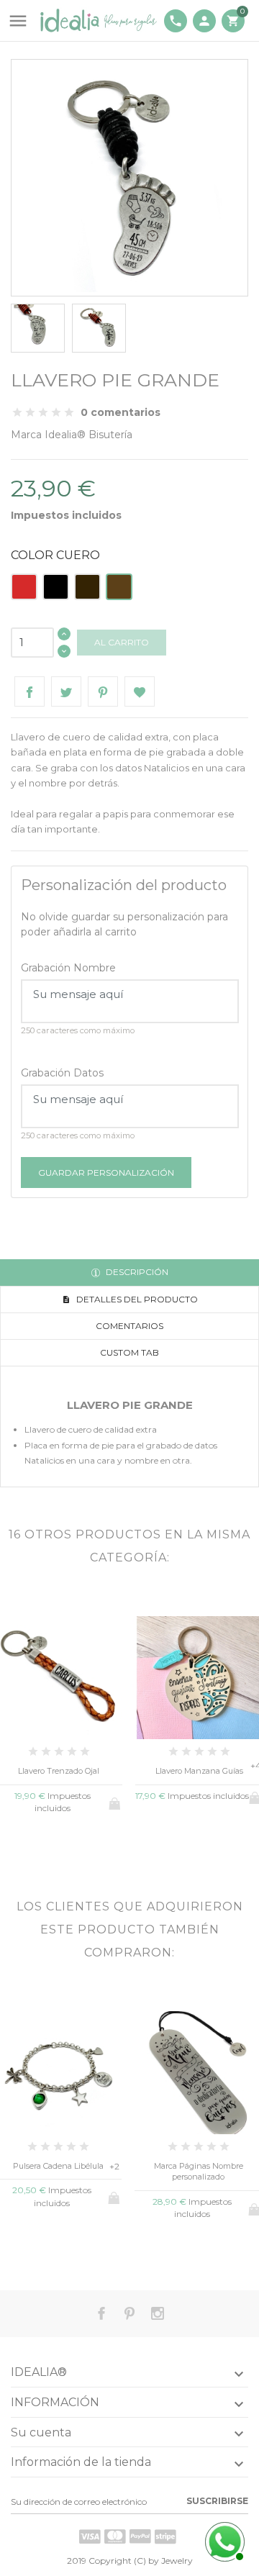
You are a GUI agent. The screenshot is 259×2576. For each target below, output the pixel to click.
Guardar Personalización (106, 1173)
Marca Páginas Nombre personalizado (199, 2171)
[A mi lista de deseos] (140, 691)
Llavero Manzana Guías (199, 1771)
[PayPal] (140, 2536)
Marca (26, 435)
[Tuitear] (66, 691)
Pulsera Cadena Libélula (58, 2166)
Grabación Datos (62, 1073)
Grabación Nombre (68, 968)
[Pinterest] (103, 691)
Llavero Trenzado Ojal (59, 1771)
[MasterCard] (115, 2536)
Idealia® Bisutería (88, 435)
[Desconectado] (223, 2540)
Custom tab (129, 1352)
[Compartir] (29, 691)
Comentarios (129, 1326)
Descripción (136, 1272)
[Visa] (90, 2536)
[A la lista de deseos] (59, 1845)
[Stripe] (165, 2536)
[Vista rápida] (35, 1845)
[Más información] (82, 1845)
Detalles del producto (136, 1299)
